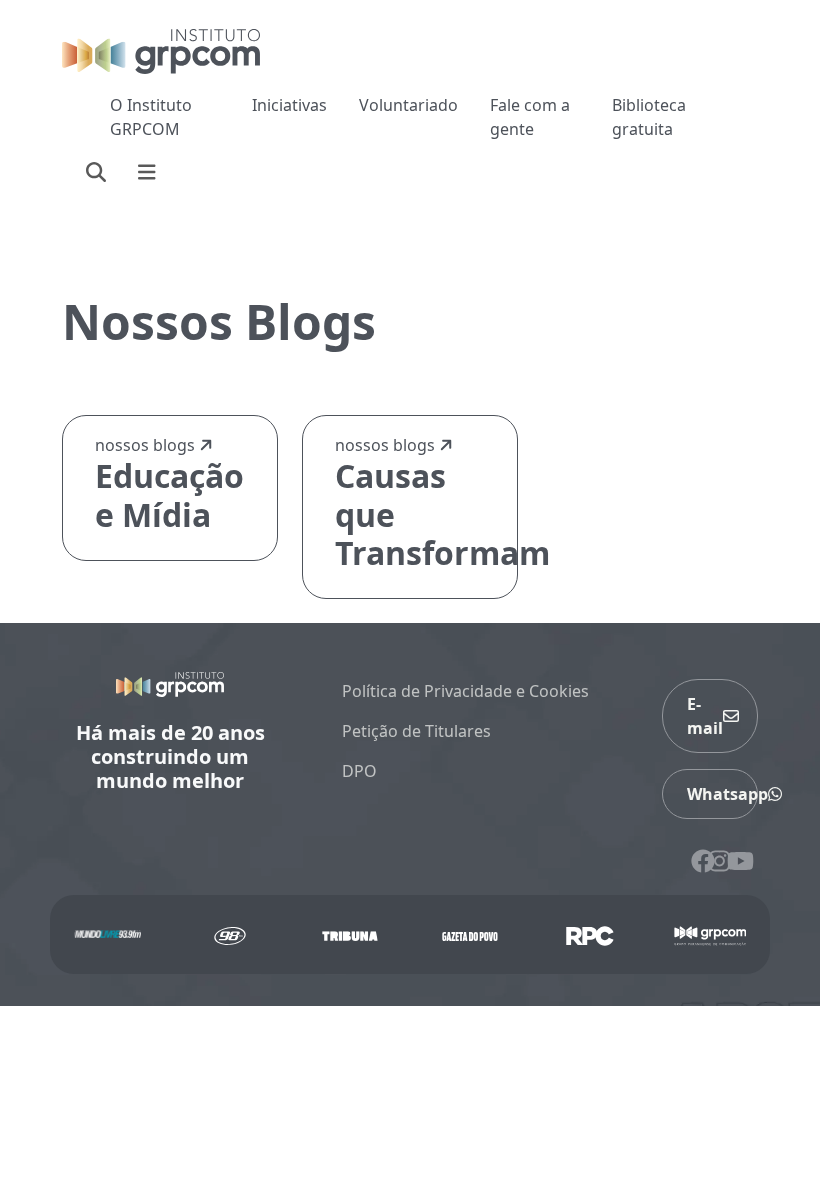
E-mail (705, 716)
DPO (359, 771)
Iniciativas (289, 105)
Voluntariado (408, 105)
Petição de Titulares (416, 731)
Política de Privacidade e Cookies (465, 691)
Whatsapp (722, 794)
